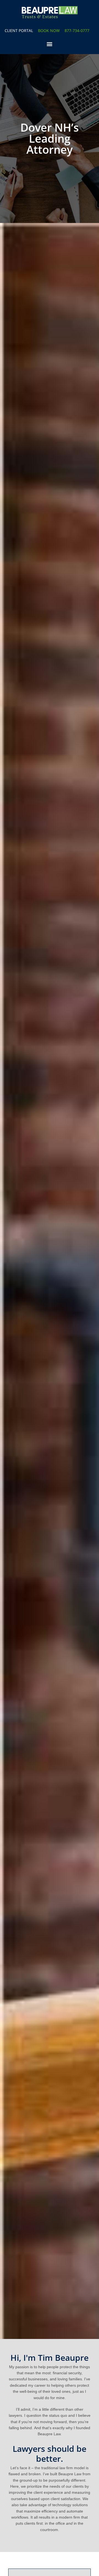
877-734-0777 (77, 30)
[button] (50, 44)
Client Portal (19, 30)
